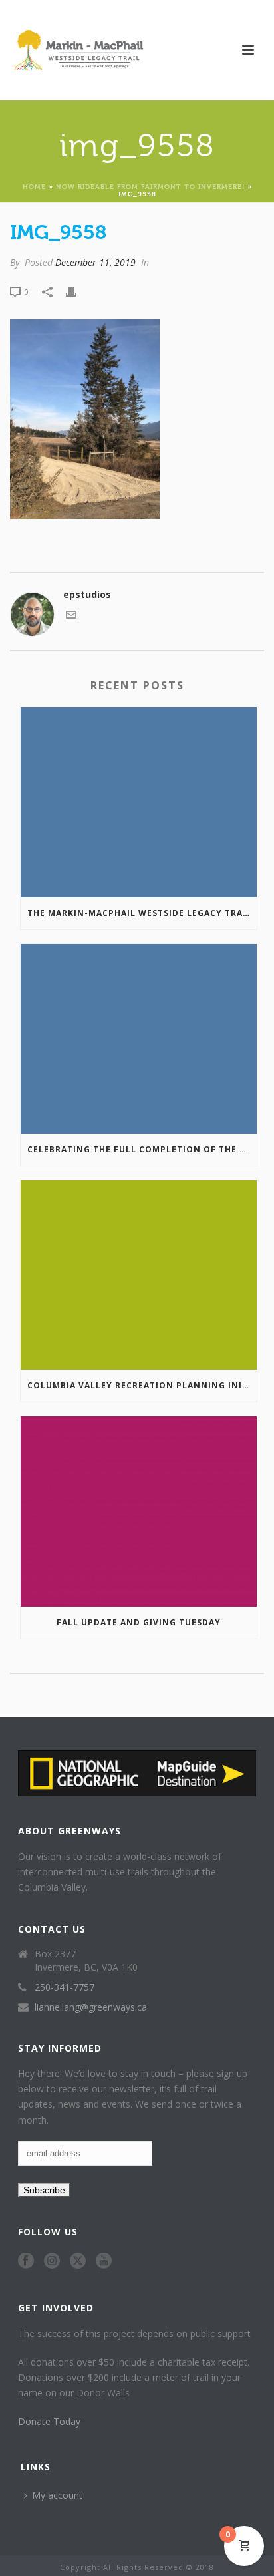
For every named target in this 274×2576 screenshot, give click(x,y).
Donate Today (49, 2421)
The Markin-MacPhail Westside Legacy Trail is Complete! (142, 913)
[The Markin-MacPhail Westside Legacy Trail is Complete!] (139, 802)
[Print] (78, 291)
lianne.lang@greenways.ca (91, 2007)
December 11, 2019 (95, 262)
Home (34, 186)
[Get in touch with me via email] (71, 616)
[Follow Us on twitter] (78, 2261)
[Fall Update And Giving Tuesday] (139, 1511)
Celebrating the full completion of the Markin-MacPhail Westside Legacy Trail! (142, 1149)
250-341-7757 (65, 1987)
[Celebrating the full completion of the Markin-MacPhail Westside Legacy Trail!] (139, 1039)
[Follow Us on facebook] (26, 2261)
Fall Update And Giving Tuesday (139, 1622)
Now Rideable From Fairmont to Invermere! (150, 186)
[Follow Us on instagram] (52, 2261)
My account (57, 2495)
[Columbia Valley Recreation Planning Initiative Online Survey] (139, 1275)
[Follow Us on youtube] (104, 2261)
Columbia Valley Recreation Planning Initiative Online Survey (142, 1385)
